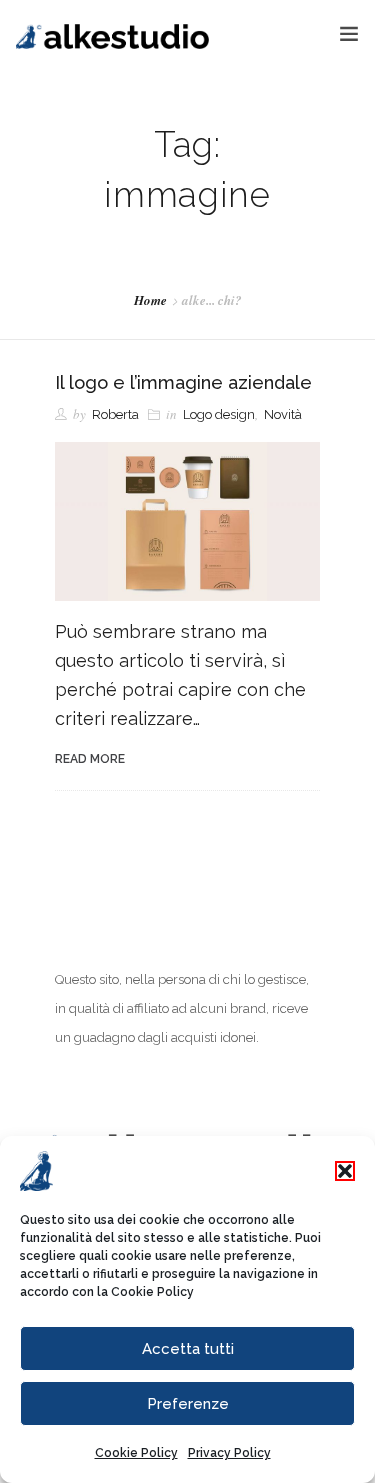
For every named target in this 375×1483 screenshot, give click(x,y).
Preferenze (188, 1404)
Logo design (219, 414)
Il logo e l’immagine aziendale (183, 382)
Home (150, 300)
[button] (345, 1171)
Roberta (115, 414)
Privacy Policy (229, 1453)
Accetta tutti (188, 1349)
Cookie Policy (152, 1292)
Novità (283, 414)
